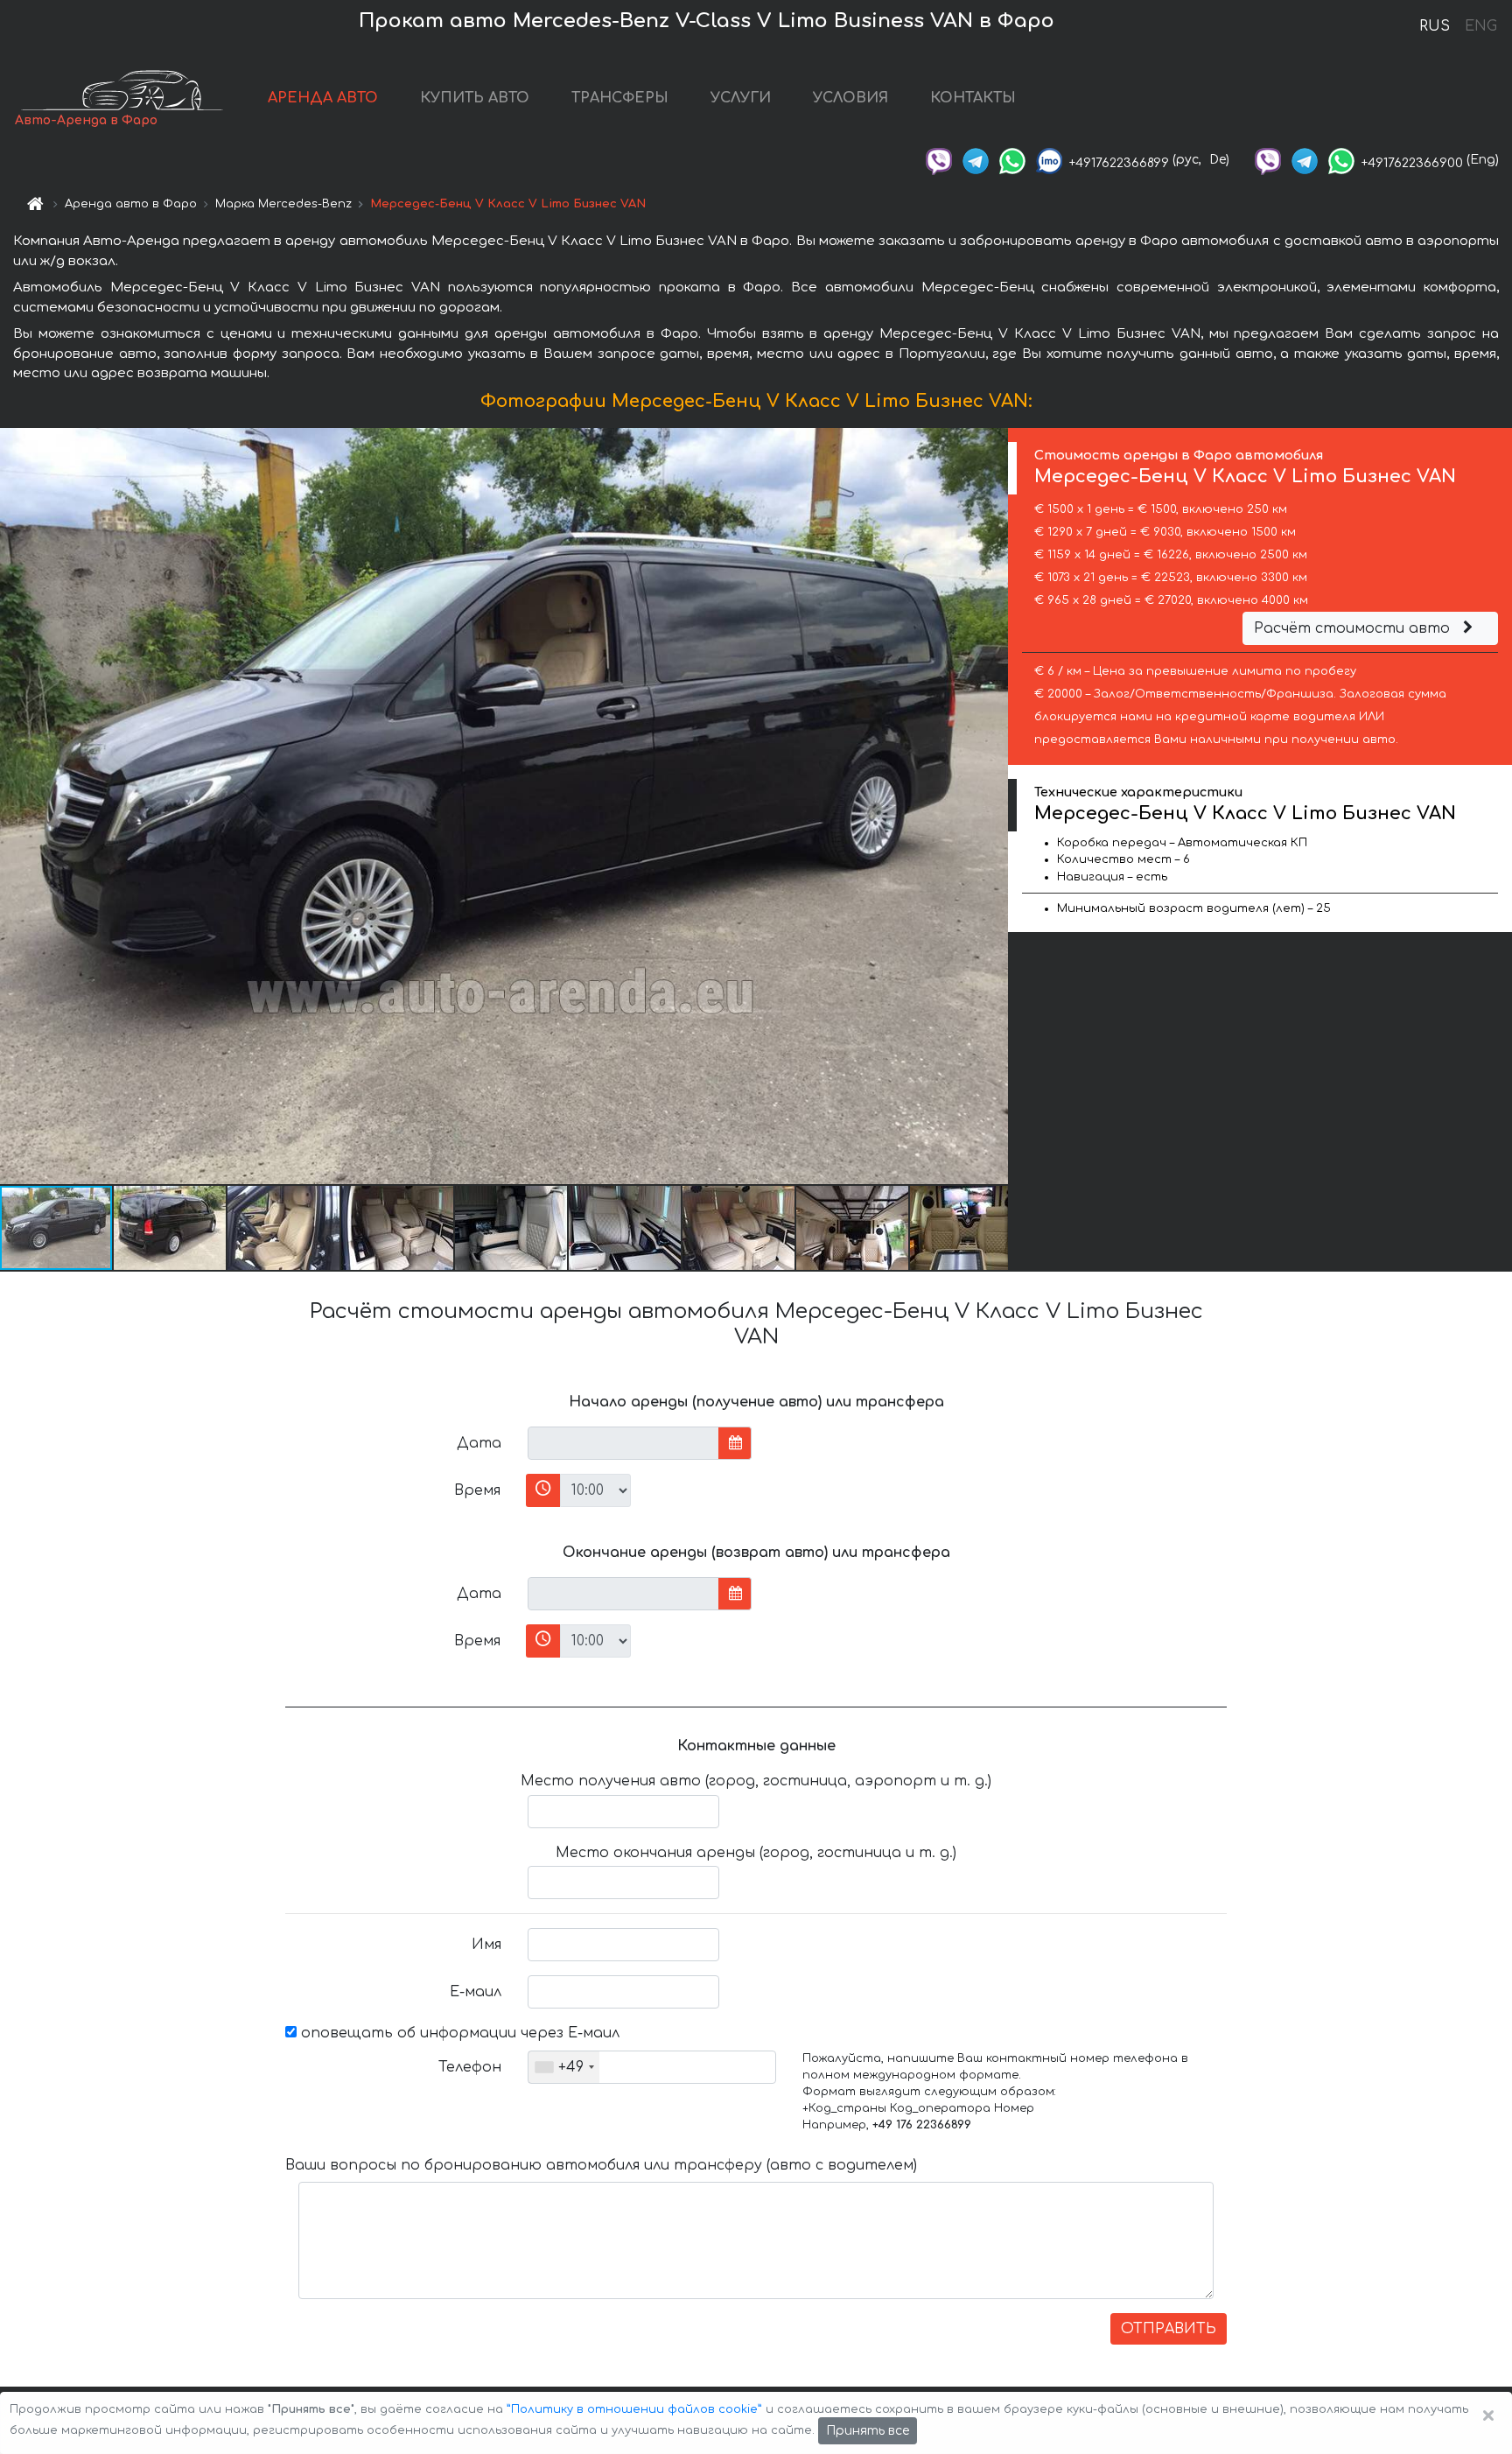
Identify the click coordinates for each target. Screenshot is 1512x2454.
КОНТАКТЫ (973, 98)
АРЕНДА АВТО (323, 98)
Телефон (470, 2067)
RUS (1435, 26)
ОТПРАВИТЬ (1169, 2329)
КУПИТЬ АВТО (475, 98)
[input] (623, 1443)
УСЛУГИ (741, 98)
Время (477, 1490)
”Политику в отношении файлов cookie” (634, 2409)
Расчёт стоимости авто (1354, 628)
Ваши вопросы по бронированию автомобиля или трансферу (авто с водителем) (601, 2165)
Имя (486, 1945)
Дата (479, 1443)
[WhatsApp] (1012, 160)
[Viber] (939, 160)
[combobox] (564, 2067)
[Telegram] (976, 160)
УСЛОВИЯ (850, 98)
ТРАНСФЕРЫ (620, 98)
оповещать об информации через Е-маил (458, 2033)
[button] (171, 1228)
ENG (1480, 26)
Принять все (868, 2431)
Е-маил (476, 1992)
